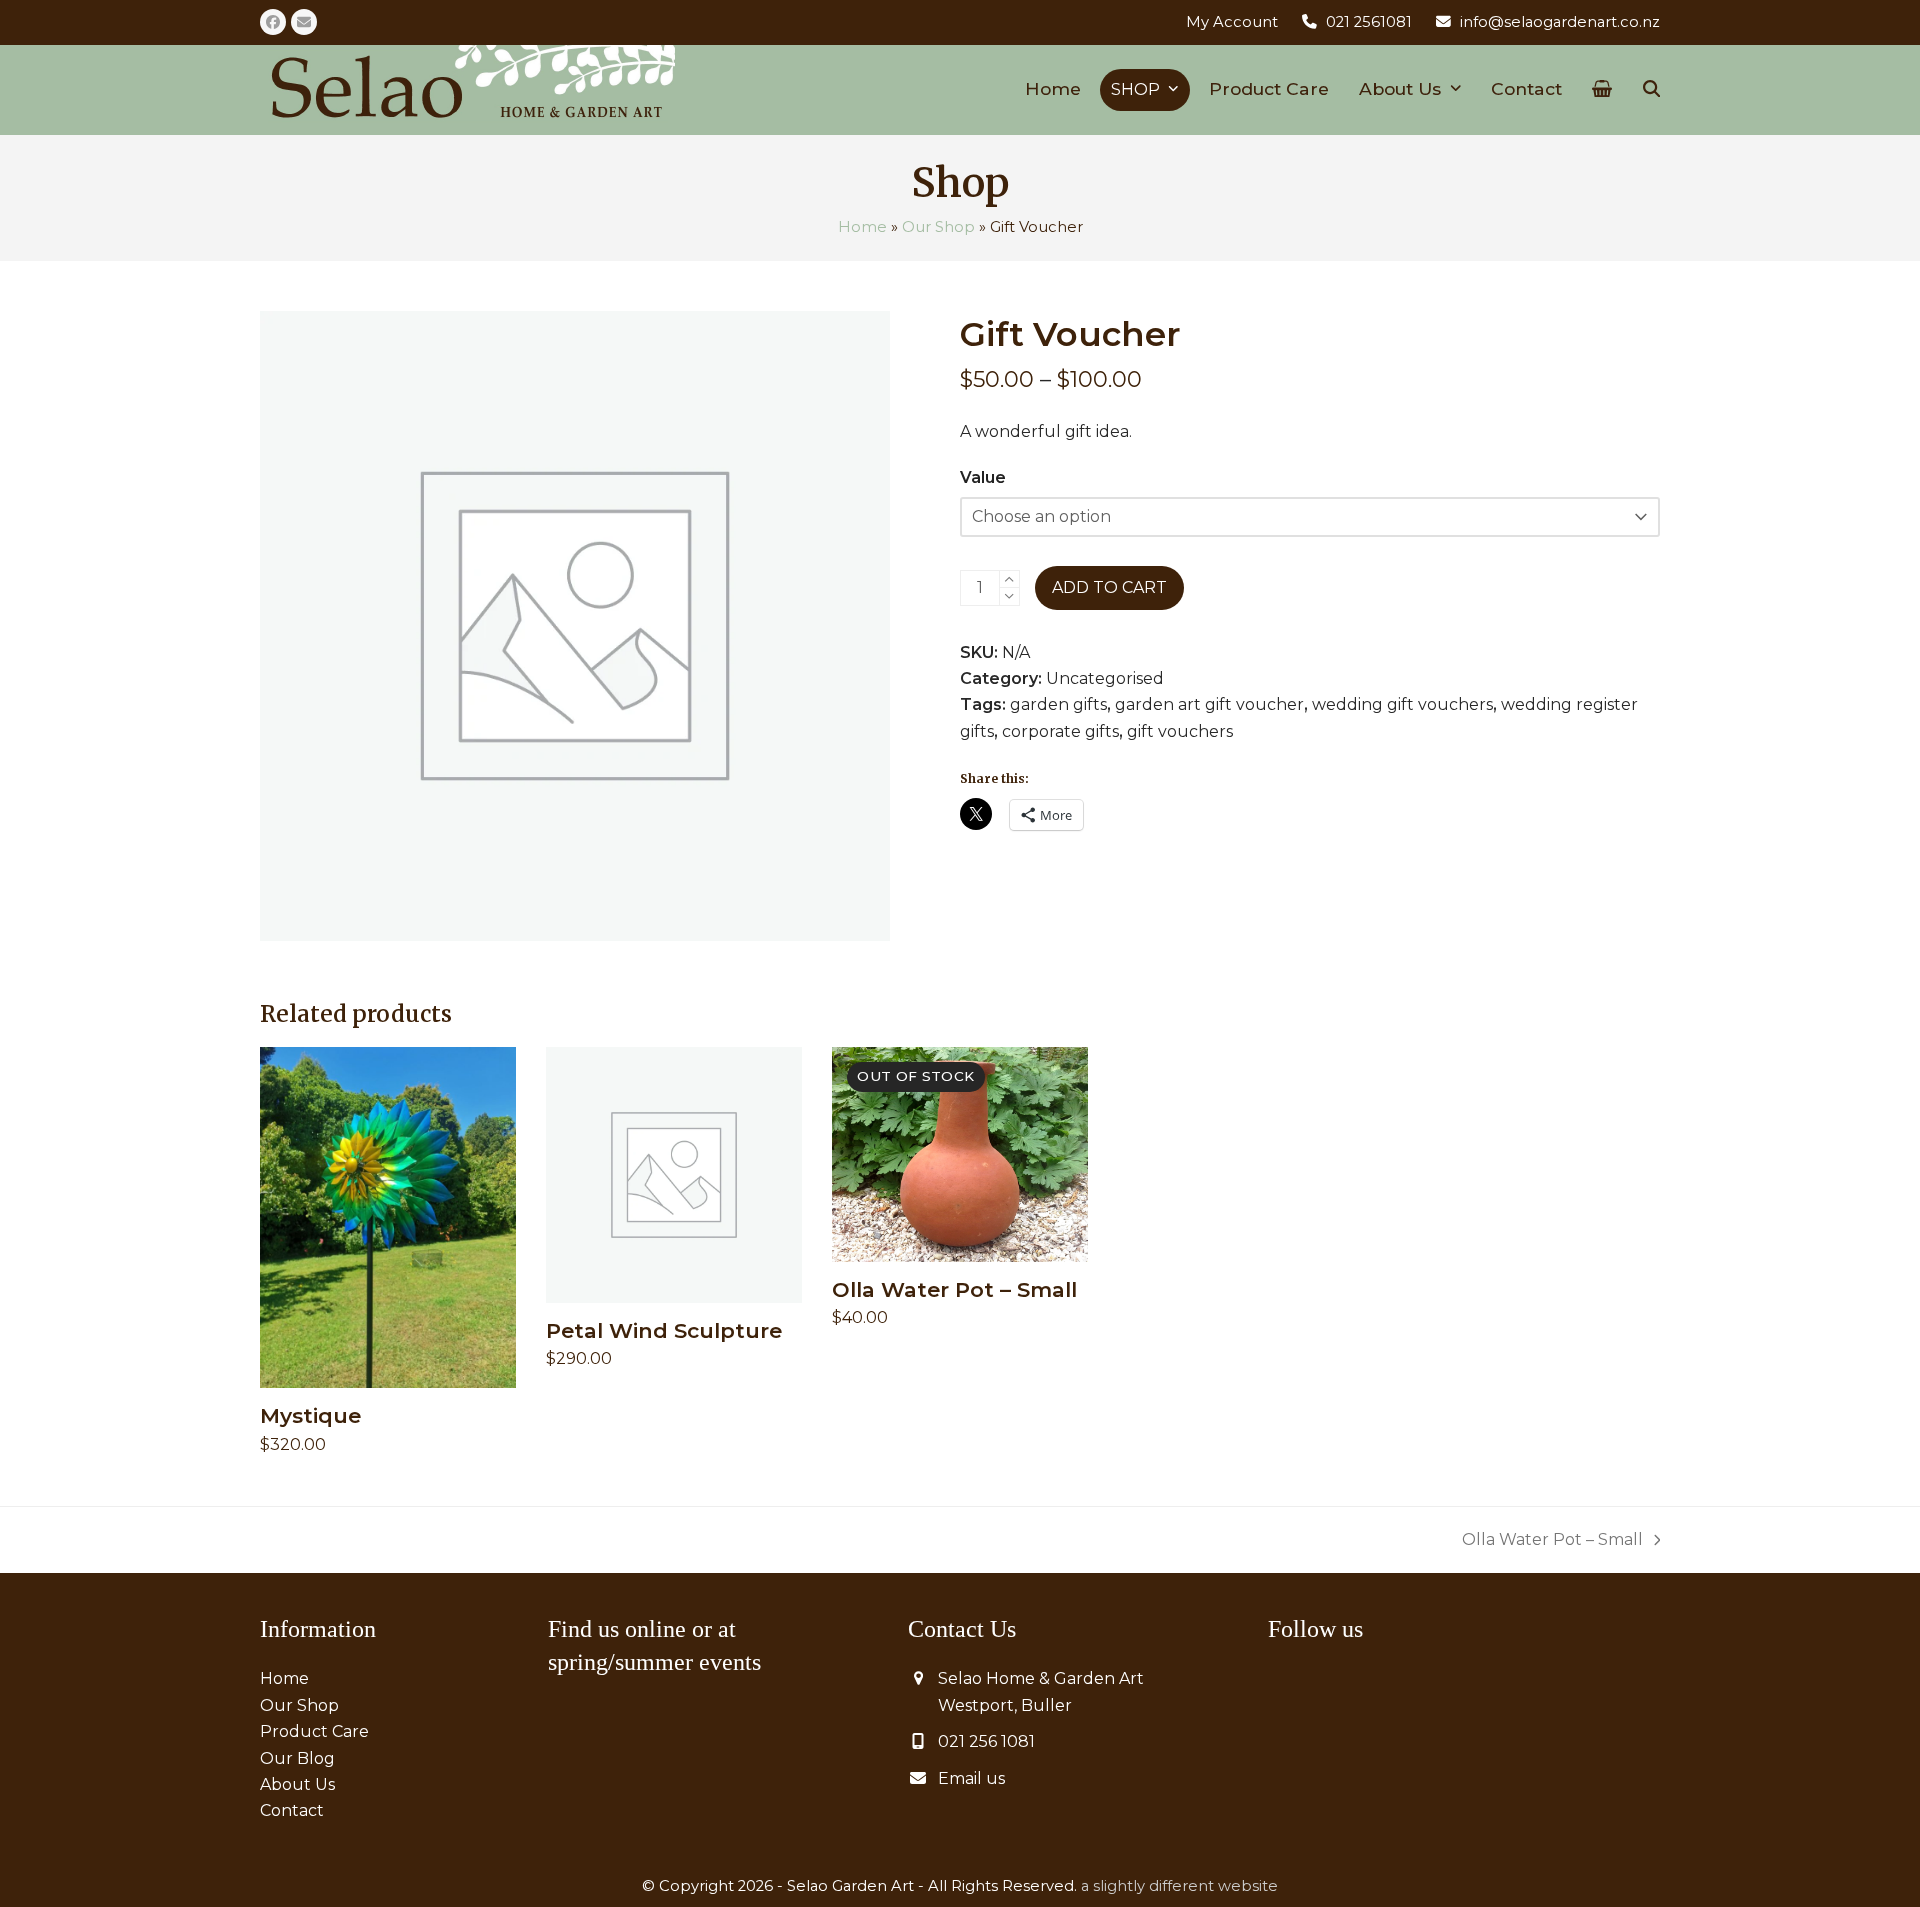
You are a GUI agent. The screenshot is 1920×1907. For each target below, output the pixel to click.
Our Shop (938, 227)
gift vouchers (1180, 731)
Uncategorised (1105, 678)
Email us (971, 1778)
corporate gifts (1060, 731)
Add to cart (1109, 587)
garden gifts (1058, 704)
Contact (292, 1810)
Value (983, 477)
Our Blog (297, 1758)
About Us (297, 1784)
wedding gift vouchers (1402, 704)
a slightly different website (1179, 1886)
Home (862, 227)
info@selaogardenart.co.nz (1560, 22)
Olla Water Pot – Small (1552, 1541)
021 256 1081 (986, 1741)
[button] (1602, 90)
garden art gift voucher (1209, 704)
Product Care (314, 1731)
